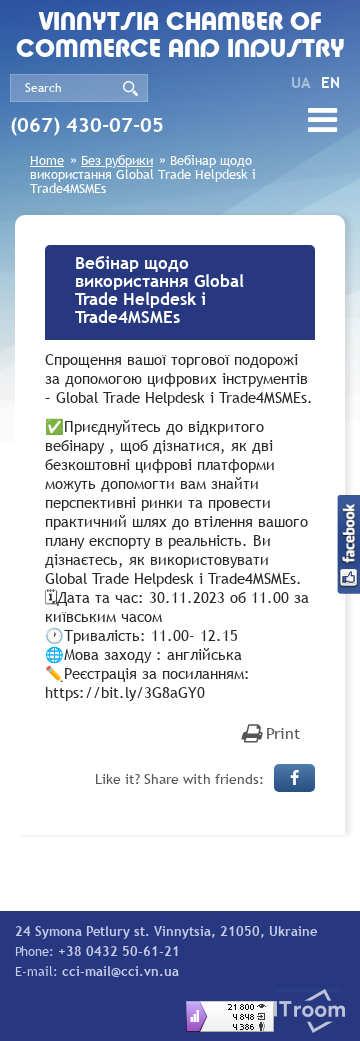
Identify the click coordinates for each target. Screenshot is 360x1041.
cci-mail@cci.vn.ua (120, 971)
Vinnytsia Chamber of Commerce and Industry (180, 37)
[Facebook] (294, 778)
